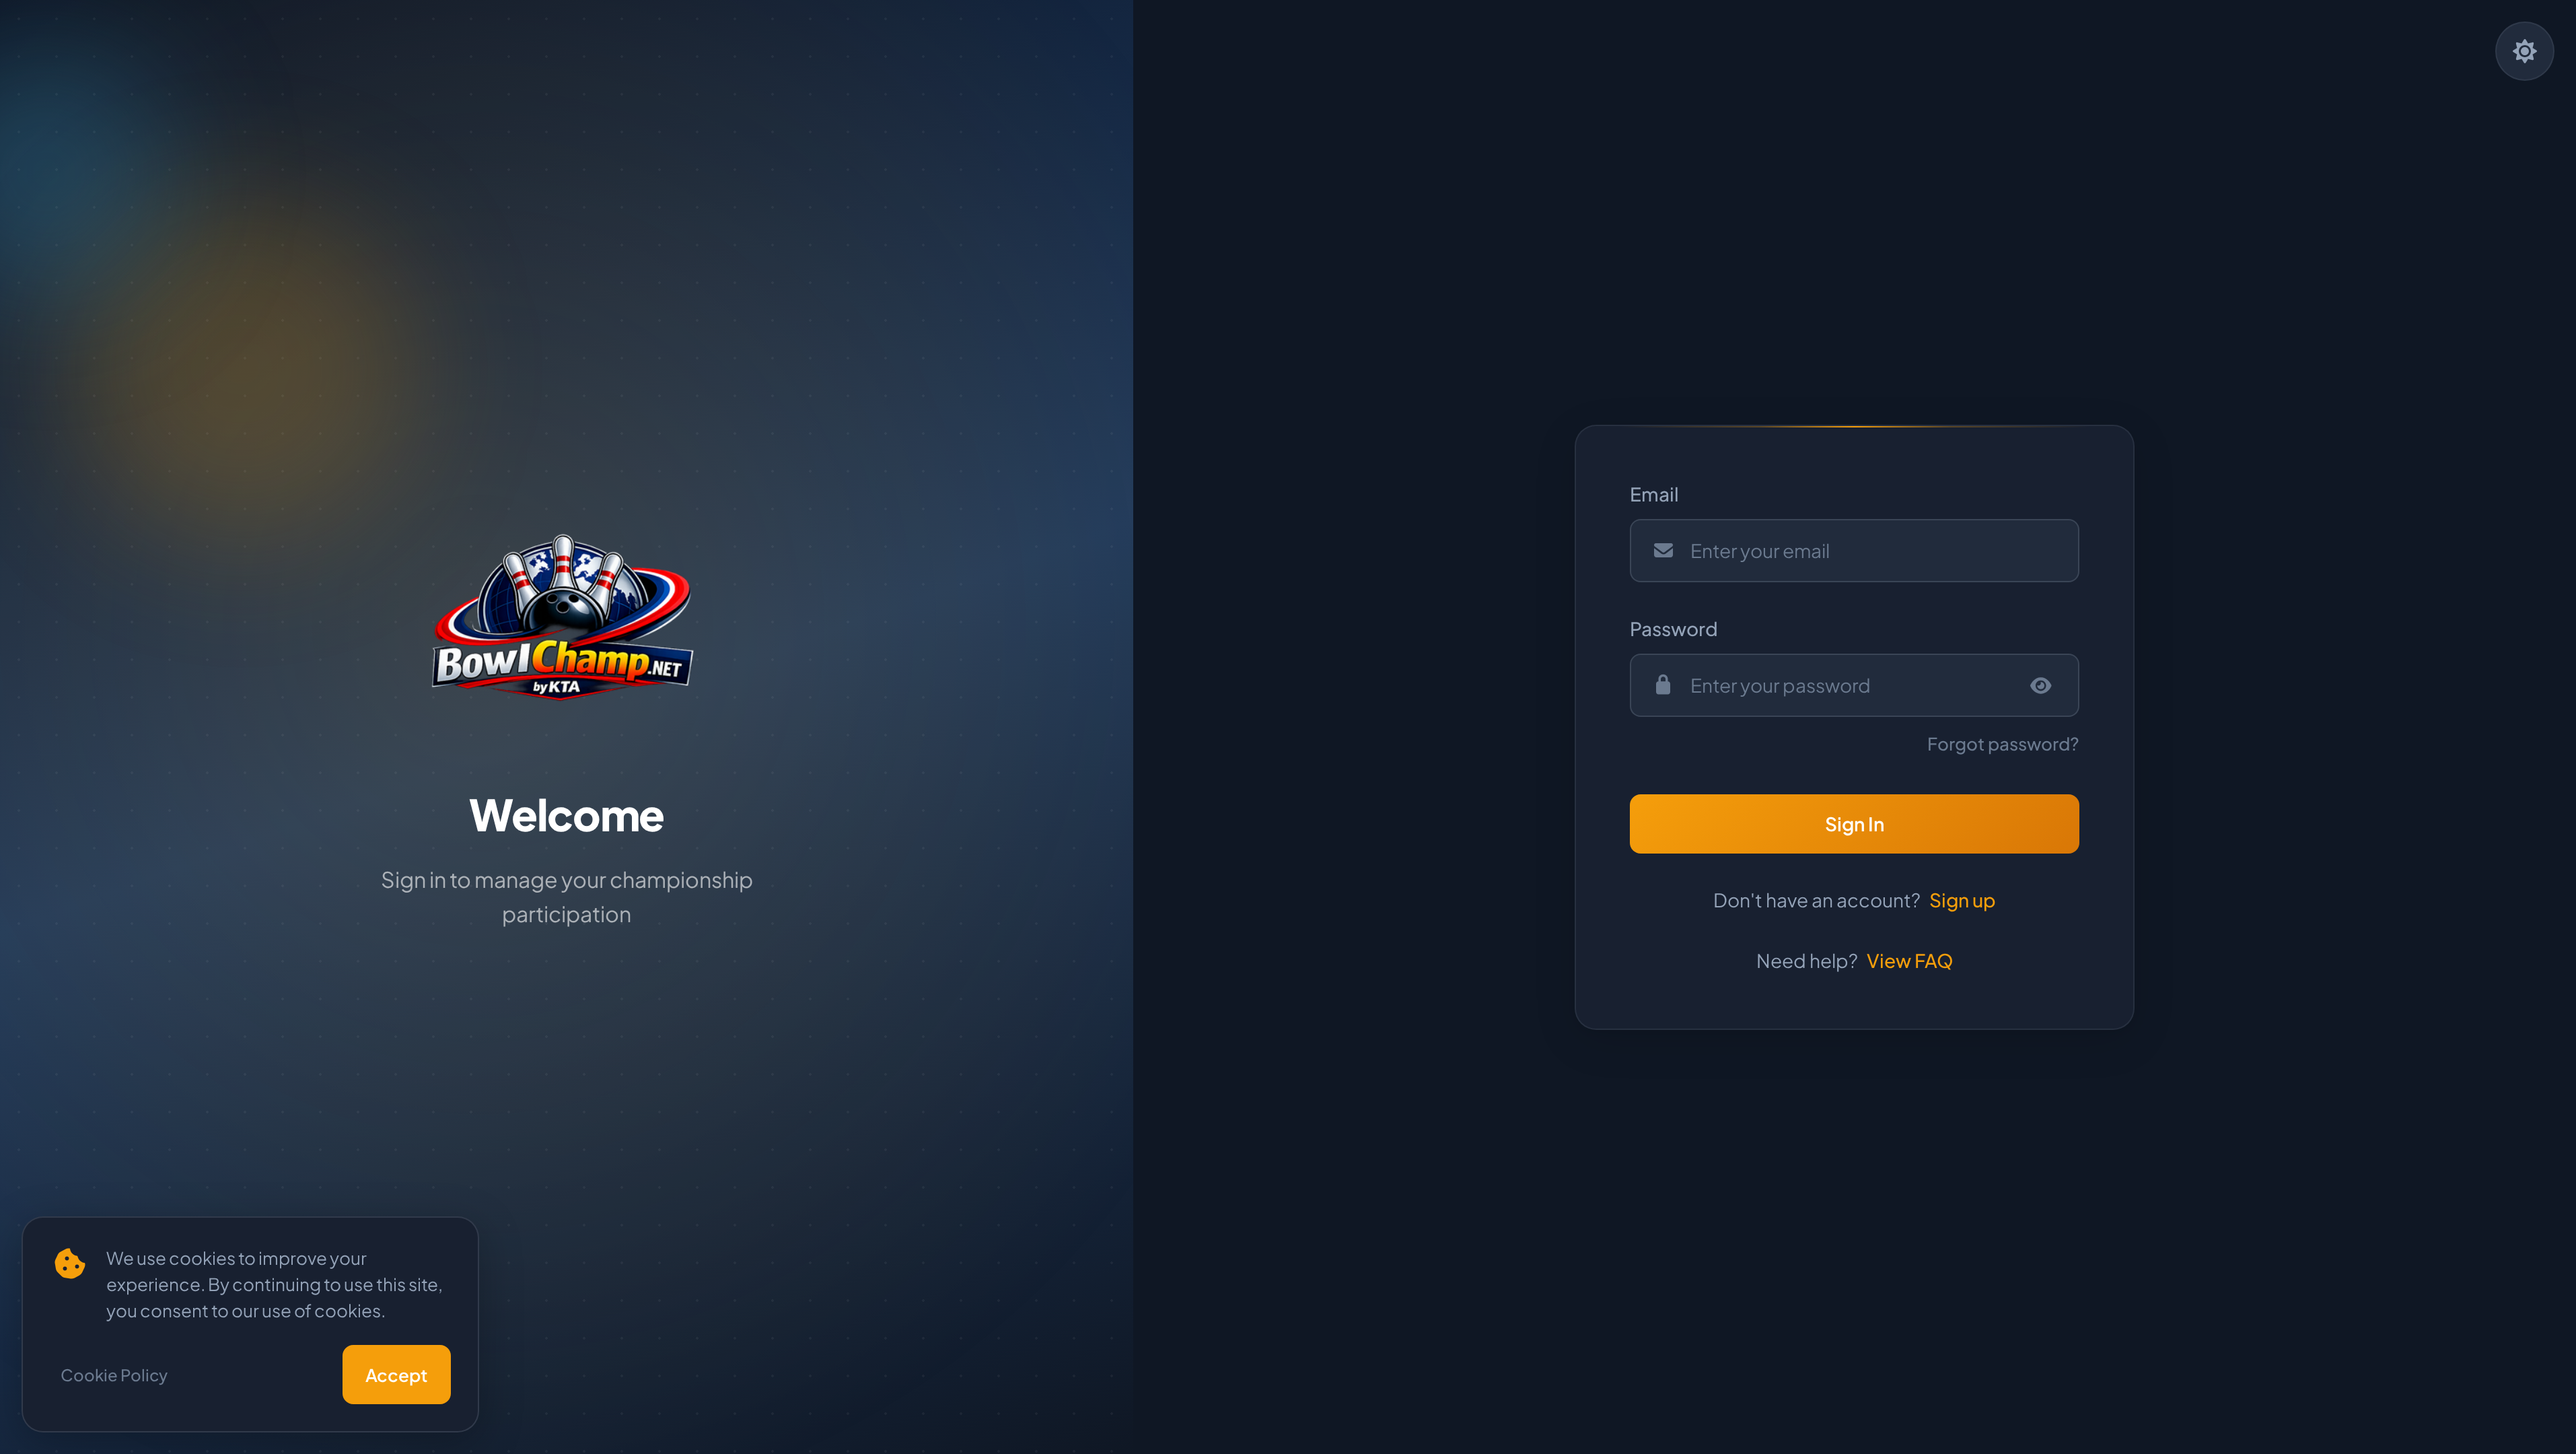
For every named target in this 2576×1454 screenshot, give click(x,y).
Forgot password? (2003, 743)
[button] (1855, 824)
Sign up (1963, 900)
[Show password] (2041, 685)
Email (1654, 494)
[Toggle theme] (2525, 51)
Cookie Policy (114, 1375)
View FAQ (1910, 960)
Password (1674, 628)
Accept (397, 1375)
